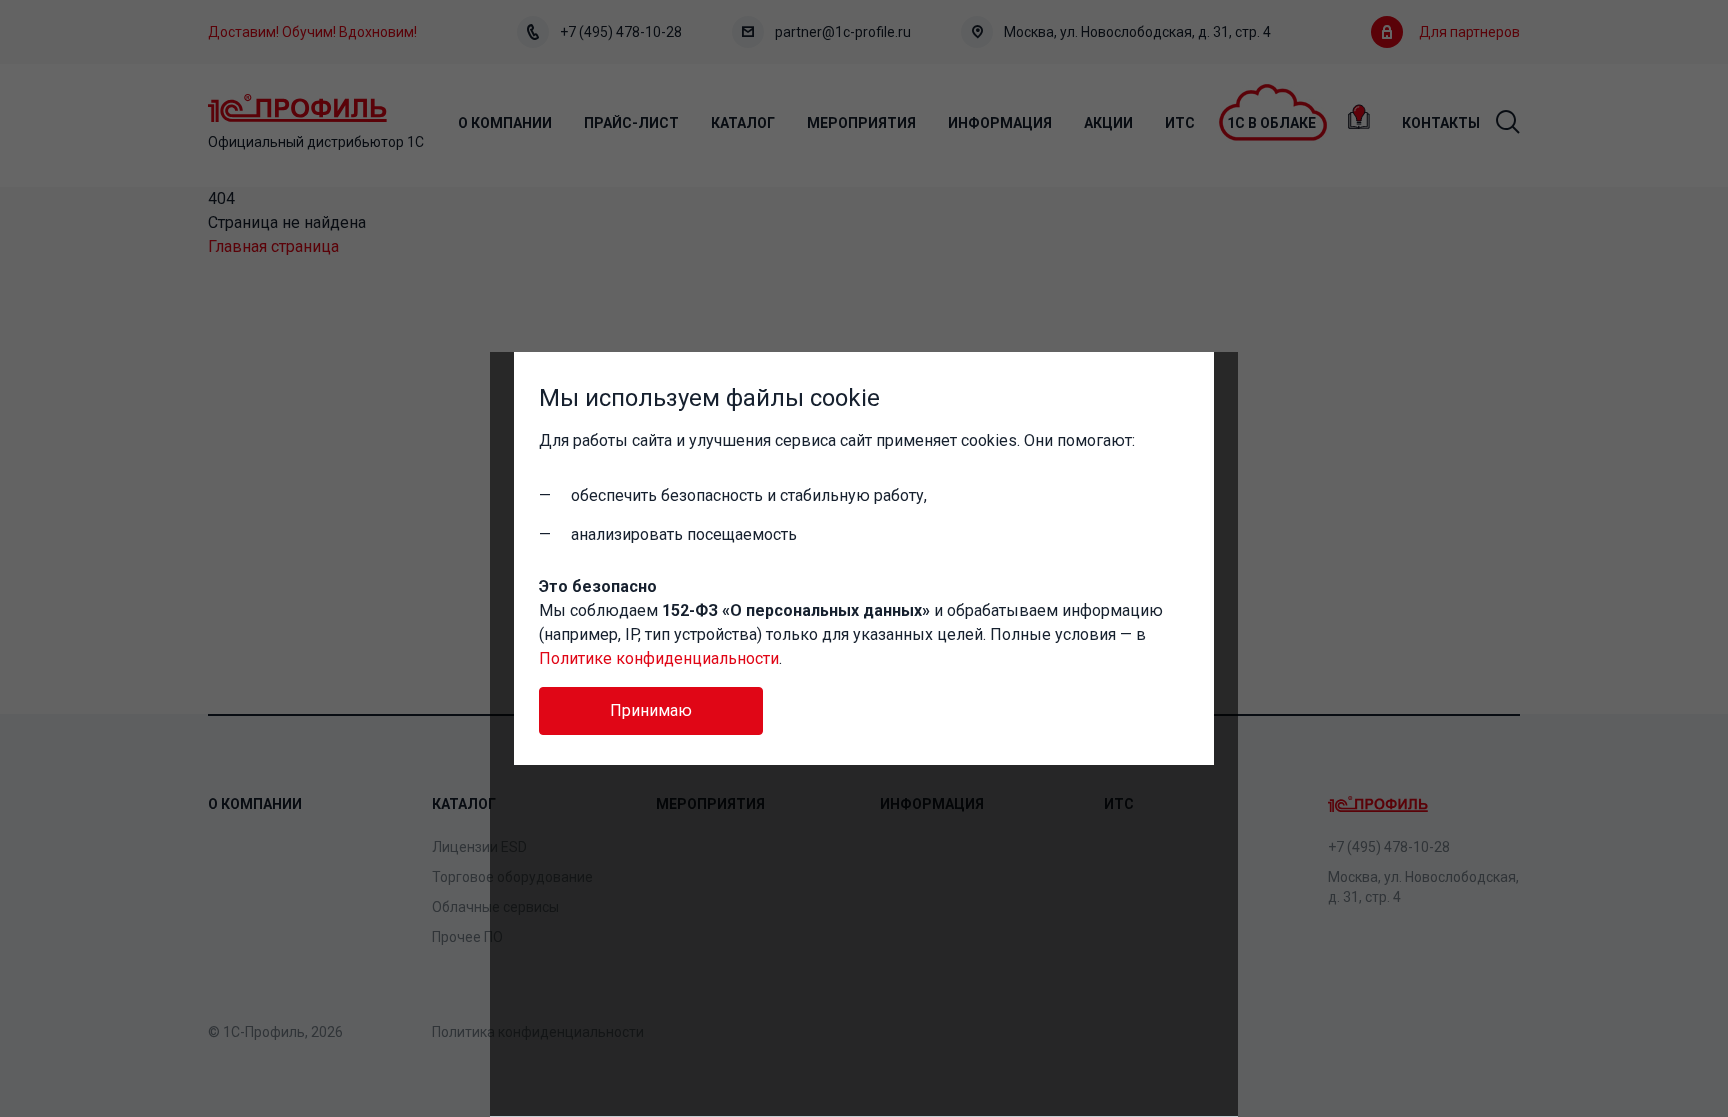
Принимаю (651, 710)
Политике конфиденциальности (659, 658)
